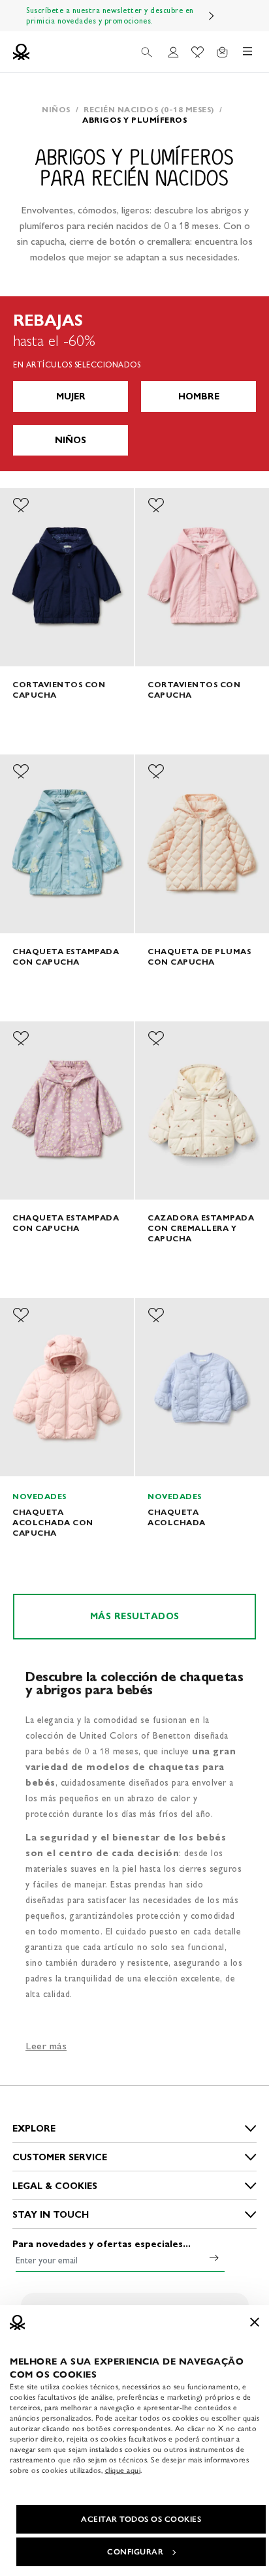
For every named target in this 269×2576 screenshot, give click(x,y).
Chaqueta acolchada (177, 1517)
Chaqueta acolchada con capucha (53, 1522)
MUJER (71, 396)
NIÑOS (71, 440)
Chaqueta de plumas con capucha (199, 956)
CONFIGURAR (135, 2552)
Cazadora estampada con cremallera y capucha (201, 1228)
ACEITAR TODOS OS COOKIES (141, 2519)
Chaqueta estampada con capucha (66, 956)
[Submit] (214, 2258)
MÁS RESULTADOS (135, 1616)
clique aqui (123, 2470)
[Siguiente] (212, 16)
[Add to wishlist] (21, 505)
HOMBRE (199, 396)
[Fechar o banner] (255, 2322)
